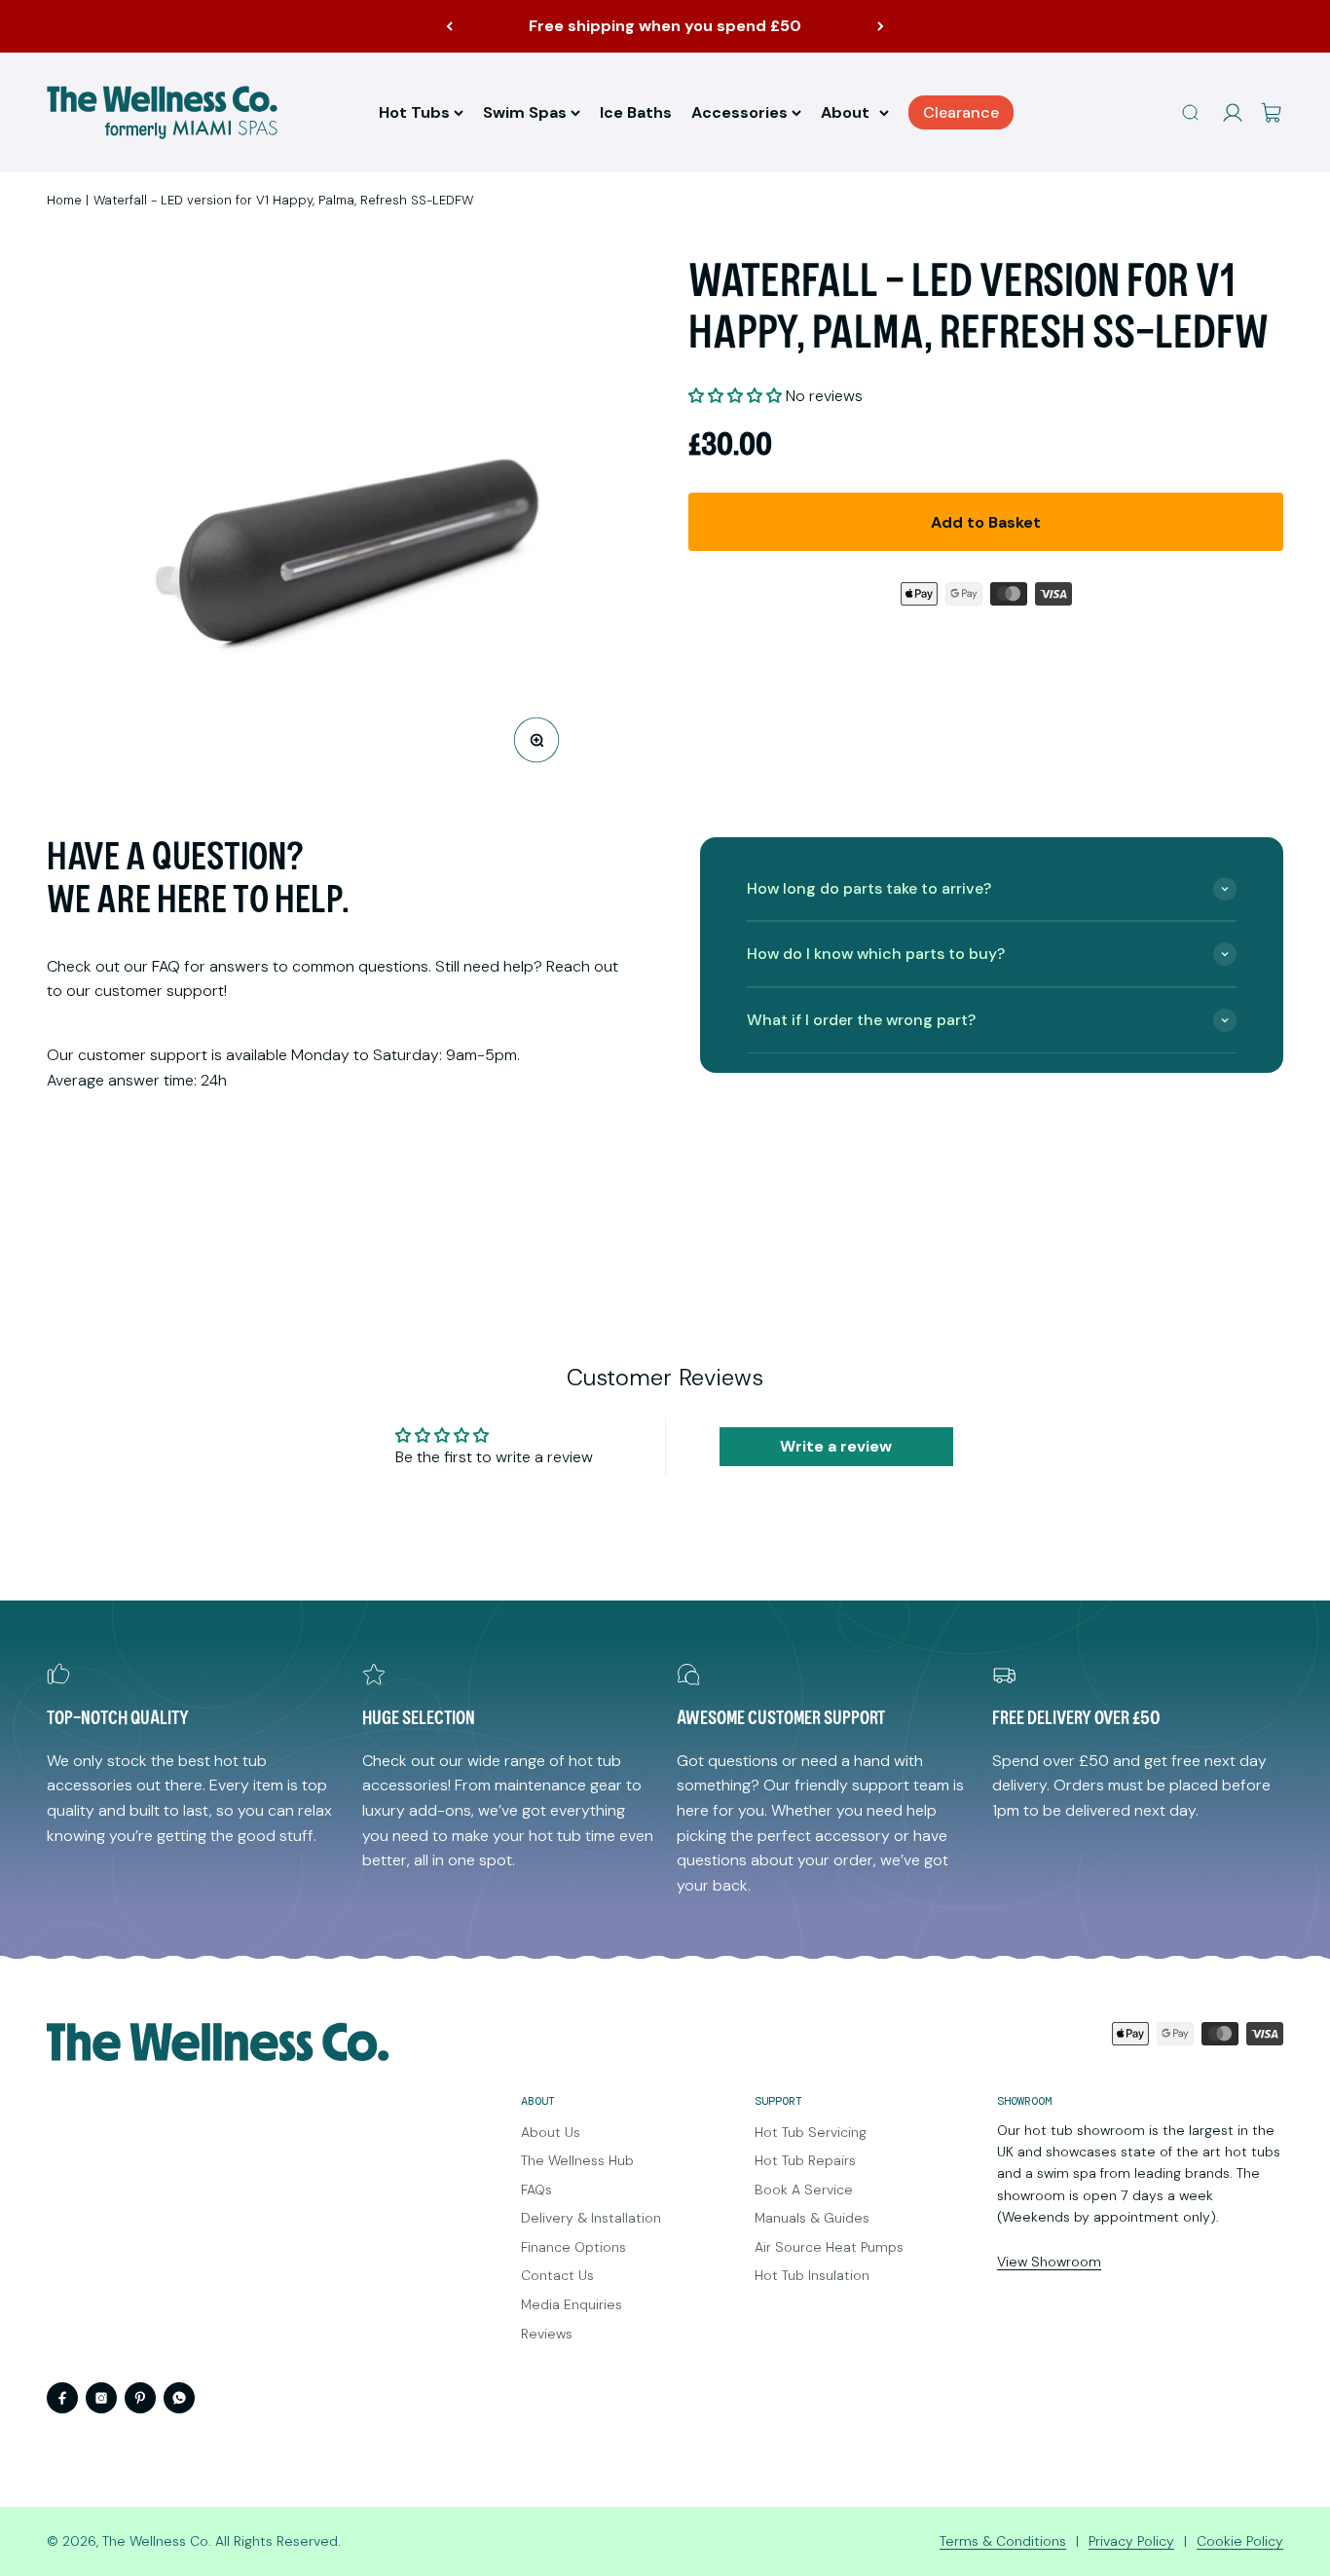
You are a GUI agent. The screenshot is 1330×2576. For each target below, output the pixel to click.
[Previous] (449, 26)
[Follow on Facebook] (62, 2398)
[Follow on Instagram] (101, 2398)
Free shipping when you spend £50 (665, 26)
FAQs (536, 2190)
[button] (735, 396)
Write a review (836, 1446)
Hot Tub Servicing (811, 2132)
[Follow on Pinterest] (140, 2398)
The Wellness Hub (577, 2160)
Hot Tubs (414, 112)
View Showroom (1049, 2262)
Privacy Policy (1131, 2541)
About (845, 112)
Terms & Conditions (1003, 2541)
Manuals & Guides (812, 2218)
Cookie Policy (1240, 2541)
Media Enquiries (572, 2304)
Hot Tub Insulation (812, 2275)
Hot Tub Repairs (805, 2160)
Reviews (547, 2334)
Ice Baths (636, 112)
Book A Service (804, 2190)
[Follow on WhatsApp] (179, 2398)
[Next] (881, 26)
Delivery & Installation (591, 2218)
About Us (551, 2132)
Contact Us (557, 2275)
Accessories (739, 112)
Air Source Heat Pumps (829, 2247)
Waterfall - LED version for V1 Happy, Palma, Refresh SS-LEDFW (283, 200)
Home (64, 200)
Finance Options (573, 2247)
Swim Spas (525, 112)
